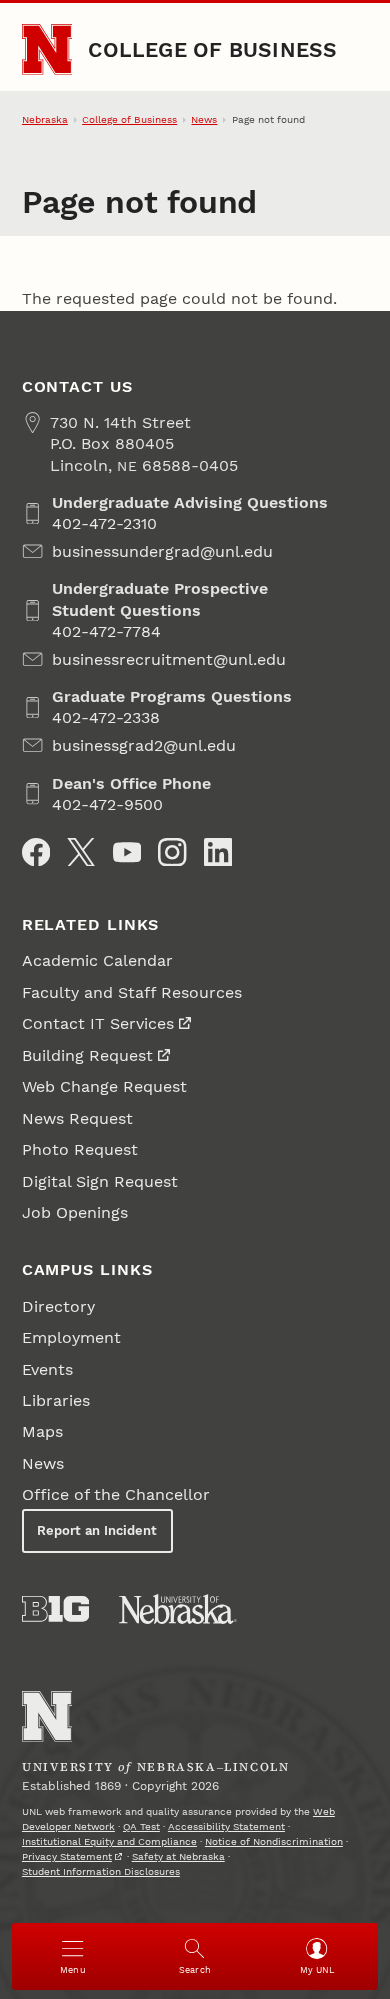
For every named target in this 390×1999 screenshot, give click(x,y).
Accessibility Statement (226, 1826)
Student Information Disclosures (101, 1871)
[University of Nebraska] (178, 1609)
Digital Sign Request (100, 1181)
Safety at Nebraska (178, 1856)
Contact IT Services (98, 1023)
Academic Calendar (97, 960)
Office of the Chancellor (116, 1494)
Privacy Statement (67, 1856)
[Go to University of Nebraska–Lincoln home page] (47, 49)
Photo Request (80, 1149)
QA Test (141, 1826)
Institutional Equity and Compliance (109, 1841)
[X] (81, 852)
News (204, 119)
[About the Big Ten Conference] (55, 1609)
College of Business (212, 49)
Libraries (56, 1400)
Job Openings (75, 1212)
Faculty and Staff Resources (132, 992)
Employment (71, 1337)
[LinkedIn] (218, 852)
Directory (58, 1306)
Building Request (87, 1055)
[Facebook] (36, 852)
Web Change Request (104, 1086)
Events (47, 1369)
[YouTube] (127, 852)
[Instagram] (172, 852)
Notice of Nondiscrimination (274, 1841)
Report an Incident (97, 1530)
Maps (42, 1431)
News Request (77, 1118)
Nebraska (45, 119)
